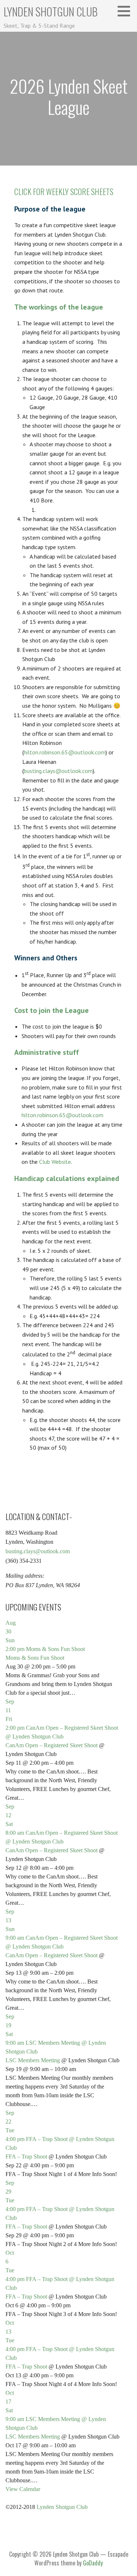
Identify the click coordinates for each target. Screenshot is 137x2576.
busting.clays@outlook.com (58, 771)
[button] (126, 11)
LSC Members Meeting (33, 2060)
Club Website (55, 1162)
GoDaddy (93, 2563)
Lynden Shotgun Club (51, 11)
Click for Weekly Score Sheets (64, 191)
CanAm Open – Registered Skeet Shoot (52, 1745)
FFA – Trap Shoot (26, 2157)
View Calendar (23, 2489)
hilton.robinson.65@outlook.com (65, 752)
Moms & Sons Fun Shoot (35, 1658)
